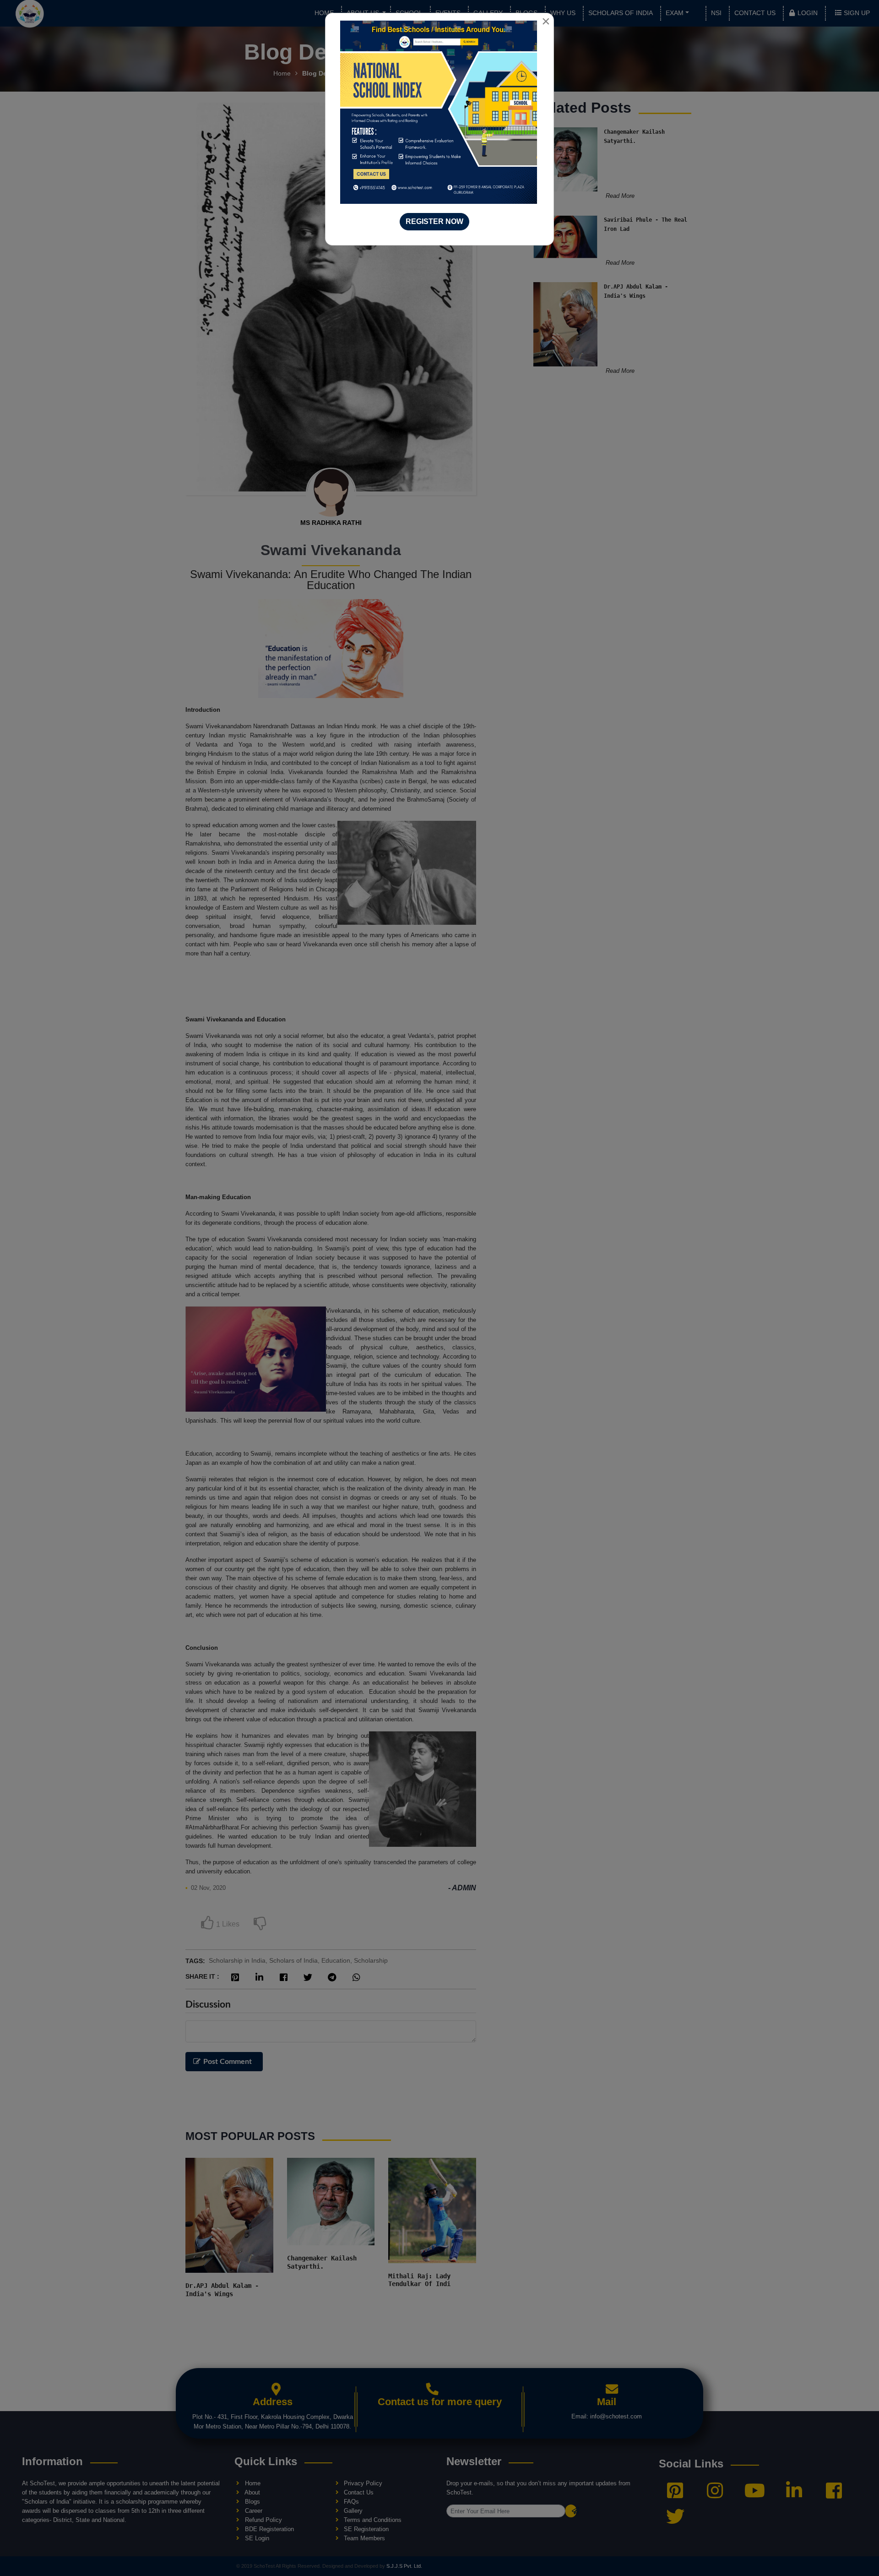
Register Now (434, 221)
